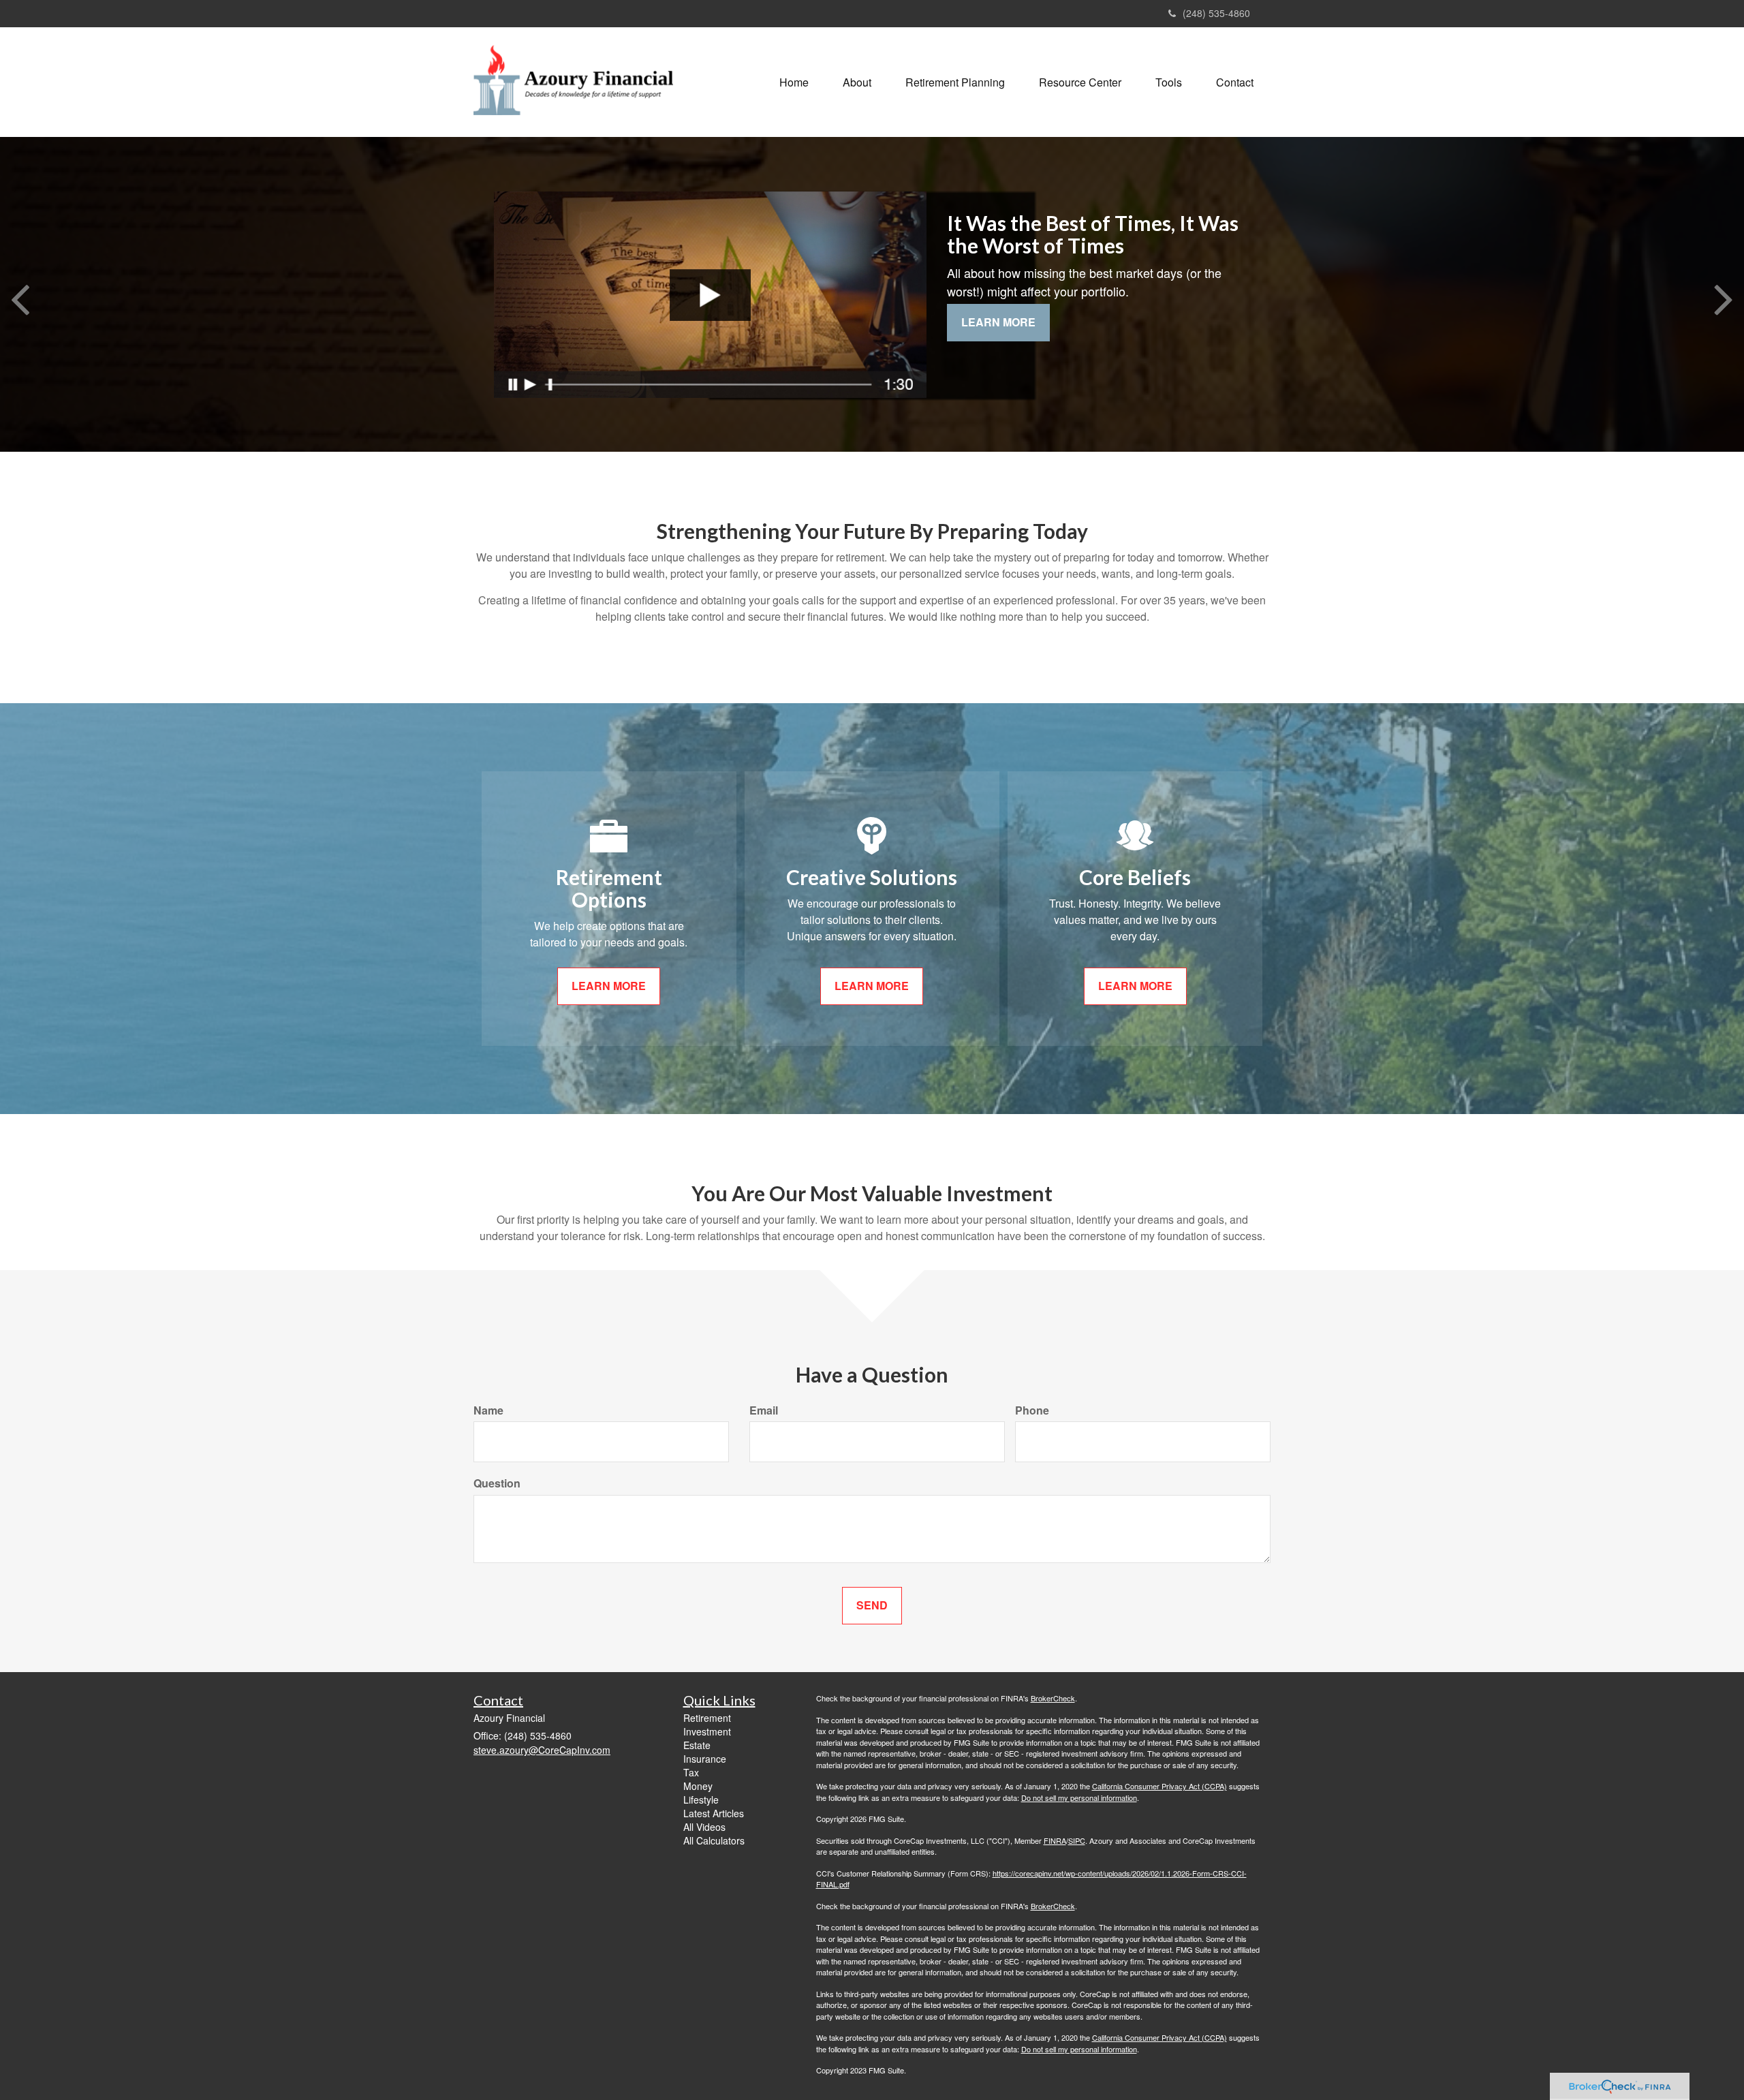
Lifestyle (701, 1800)
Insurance (705, 1759)
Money (698, 1786)
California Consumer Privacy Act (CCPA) (1159, 1786)
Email (764, 1410)
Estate (697, 1745)
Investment (707, 1731)
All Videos (704, 1827)
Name (488, 1410)
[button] (857, 82)
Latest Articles (714, 1813)
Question (497, 1483)
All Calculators (714, 1840)
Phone (1032, 1410)
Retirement (707, 1718)
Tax (691, 1772)
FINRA (1055, 1840)
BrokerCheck (1053, 1698)
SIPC (1077, 1840)
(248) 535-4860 (1216, 13)
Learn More (998, 322)
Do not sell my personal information (1079, 1797)
